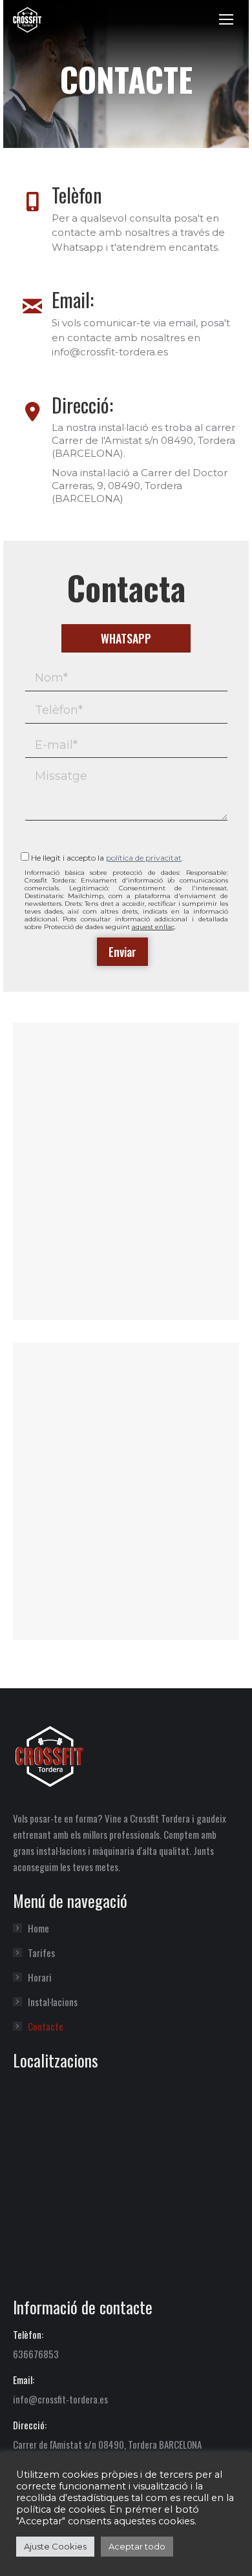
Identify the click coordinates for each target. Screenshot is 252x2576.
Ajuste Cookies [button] (55, 2546)
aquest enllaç (153, 927)
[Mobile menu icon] (226, 19)
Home (38, 1928)
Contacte (46, 2026)
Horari (40, 1977)
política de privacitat (144, 858)
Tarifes (41, 1953)
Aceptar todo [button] (137, 2546)
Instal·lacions (53, 2002)
